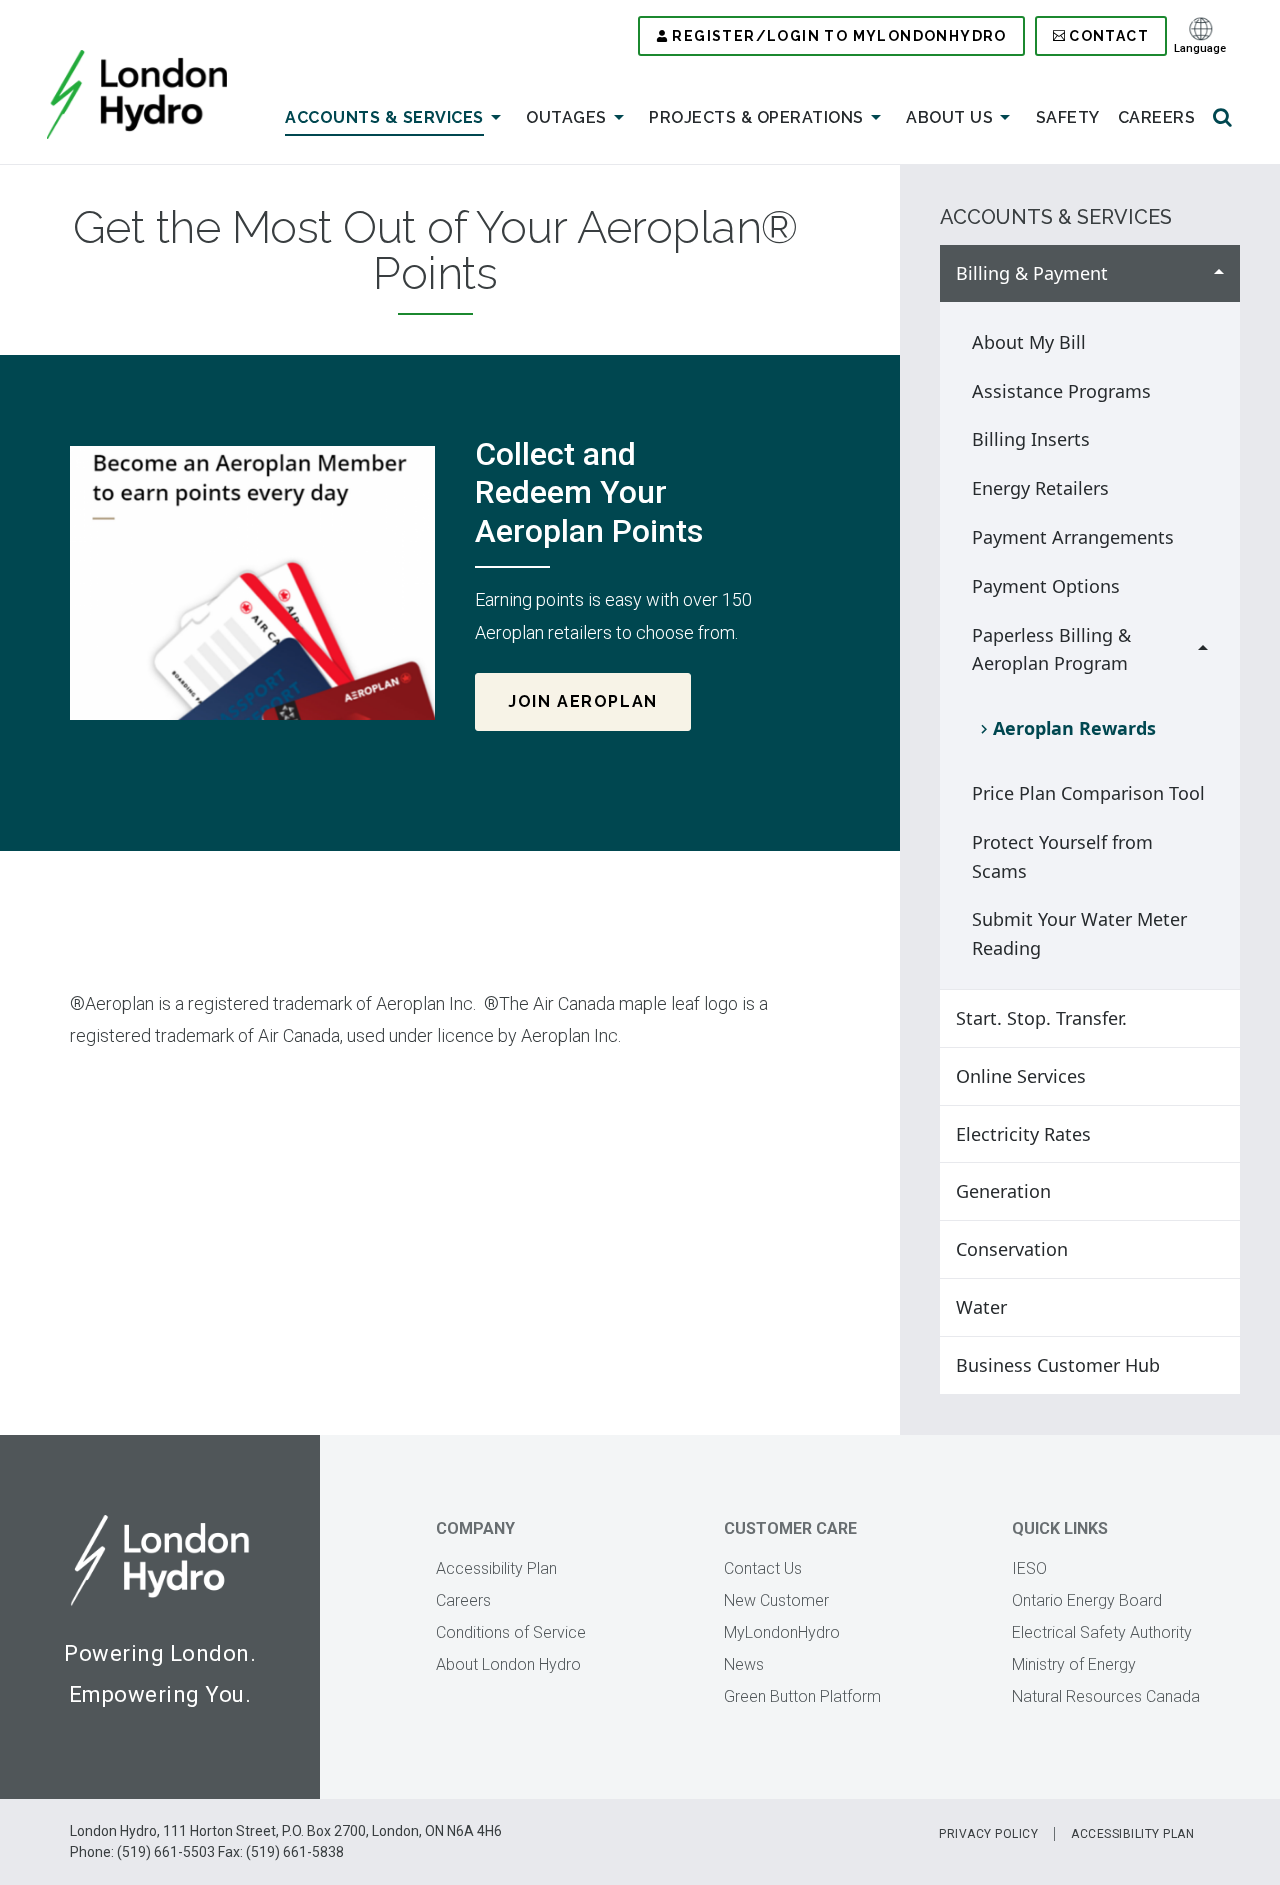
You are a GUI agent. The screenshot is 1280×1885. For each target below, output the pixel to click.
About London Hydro (508, 1664)
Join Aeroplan (583, 701)
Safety (1068, 117)
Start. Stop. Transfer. (1041, 1018)
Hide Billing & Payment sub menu (1219, 273)
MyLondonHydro (782, 1632)
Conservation (1012, 1249)
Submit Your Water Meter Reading (1079, 933)
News (744, 1664)
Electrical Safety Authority (1102, 1632)
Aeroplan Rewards (1074, 728)
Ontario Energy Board (1087, 1600)
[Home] (137, 94)
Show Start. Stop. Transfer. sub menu (1219, 1018)
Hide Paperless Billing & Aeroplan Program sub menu (1203, 650)
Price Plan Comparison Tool (1088, 793)
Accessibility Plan (496, 1568)
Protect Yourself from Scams (1062, 856)
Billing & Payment (1032, 273)
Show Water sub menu (1219, 1307)
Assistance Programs (1061, 391)
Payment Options (1046, 586)
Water (981, 1307)
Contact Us (763, 1568)
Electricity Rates (1023, 1134)
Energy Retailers (1040, 488)
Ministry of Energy (1074, 1664)
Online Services (1021, 1076)
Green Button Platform (802, 1696)
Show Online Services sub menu (1219, 1076)
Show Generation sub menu (1219, 1191)
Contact (1109, 36)
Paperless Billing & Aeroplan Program (1051, 649)
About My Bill (1029, 342)
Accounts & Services (384, 117)
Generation (1003, 1191)
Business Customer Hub (1058, 1365)
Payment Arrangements (1073, 537)
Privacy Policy (988, 1834)
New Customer (776, 1600)
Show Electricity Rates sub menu (1219, 1134)
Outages (566, 117)
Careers (1157, 117)
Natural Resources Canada (1106, 1696)
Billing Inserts (1031, 439)
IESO (1029, 1568)
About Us (949, 117)
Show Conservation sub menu (1219, 1249)
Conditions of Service (511, 1632)
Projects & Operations (756, 117)
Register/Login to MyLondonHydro (839, 36)
